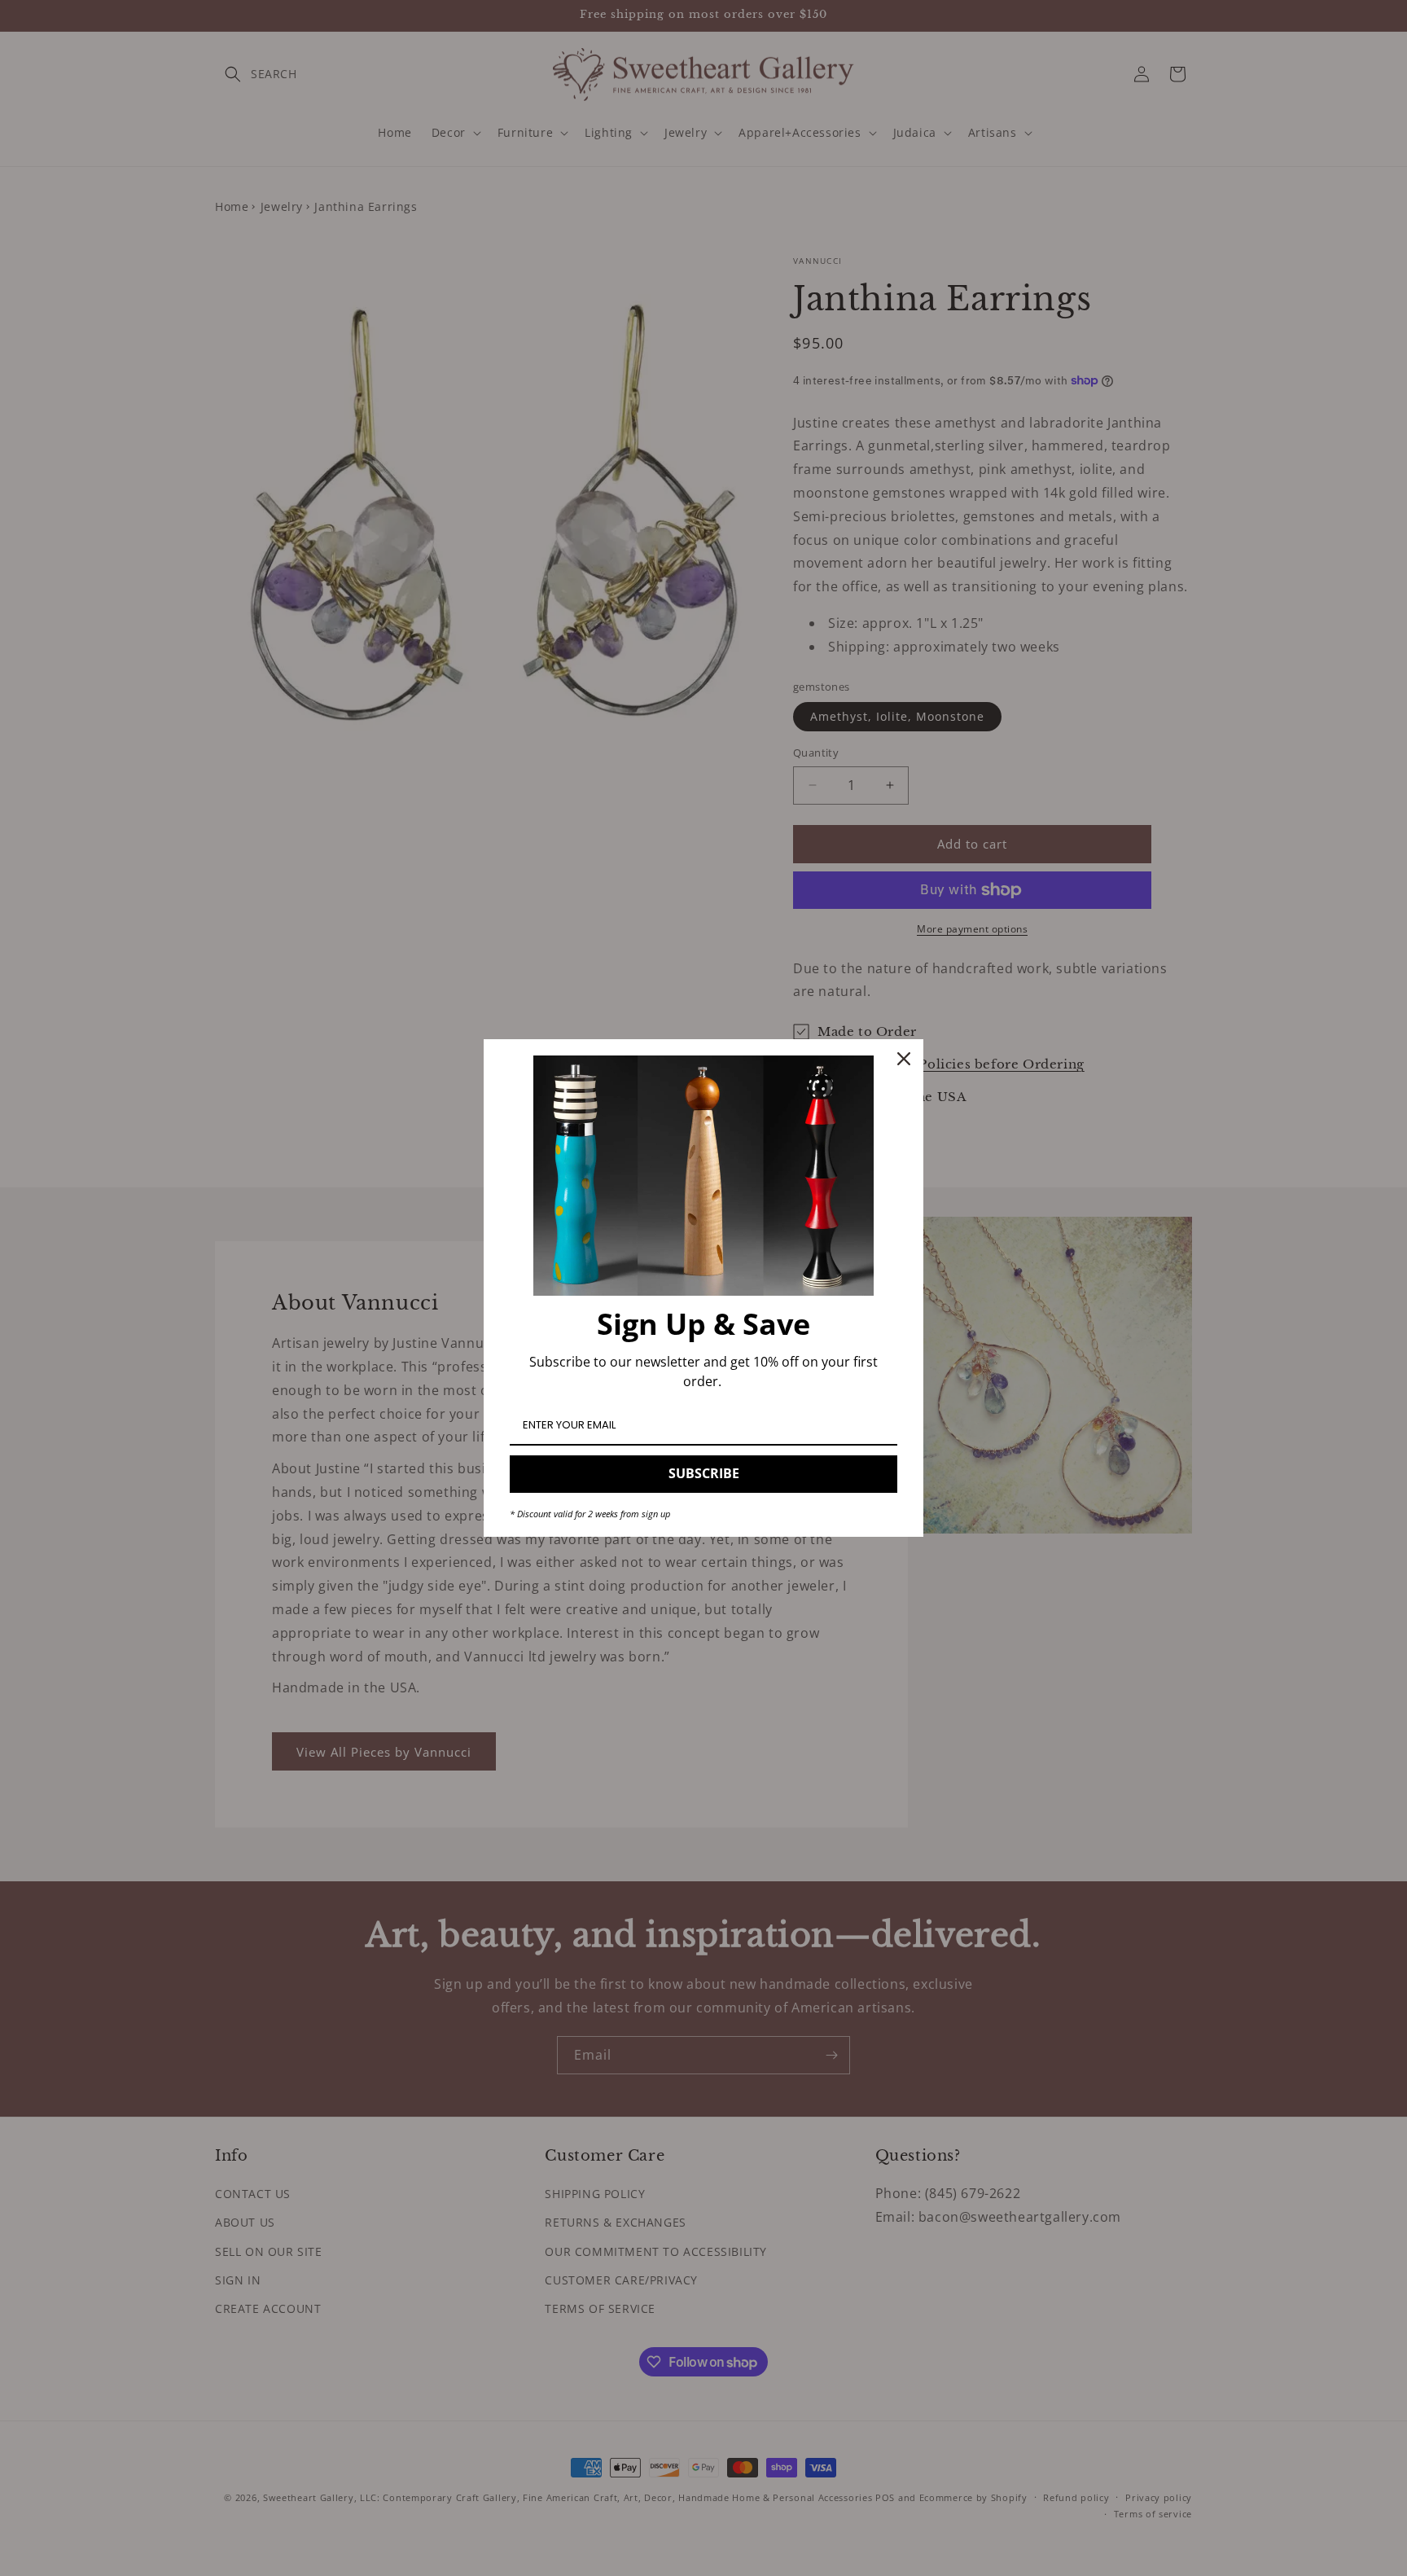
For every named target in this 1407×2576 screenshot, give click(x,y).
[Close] (904, 1059)
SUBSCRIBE (704, 1473)
